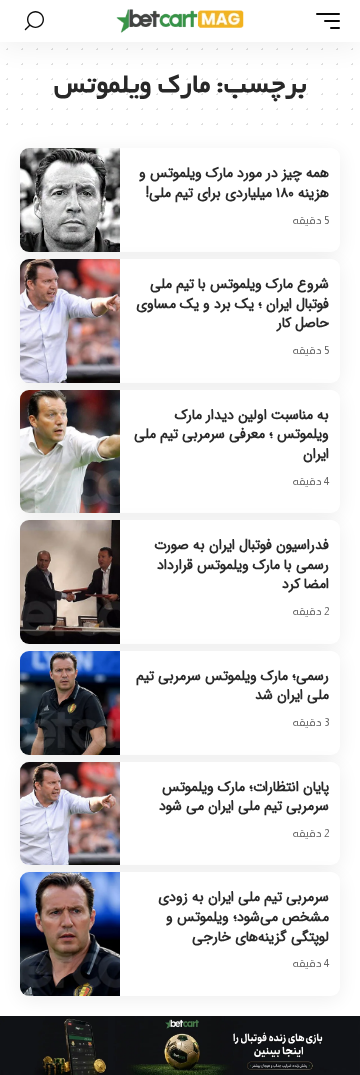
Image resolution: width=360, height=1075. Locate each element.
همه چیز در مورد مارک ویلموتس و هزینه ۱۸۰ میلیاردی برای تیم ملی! (234, 183)
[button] (323, 21)
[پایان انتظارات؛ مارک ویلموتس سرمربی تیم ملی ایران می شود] (70, 814)
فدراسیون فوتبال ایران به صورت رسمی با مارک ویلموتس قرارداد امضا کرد (241, 564)
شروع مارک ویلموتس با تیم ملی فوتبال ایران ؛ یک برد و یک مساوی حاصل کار (232, 303)
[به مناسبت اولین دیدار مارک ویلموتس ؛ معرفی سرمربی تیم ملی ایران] (70, 451)
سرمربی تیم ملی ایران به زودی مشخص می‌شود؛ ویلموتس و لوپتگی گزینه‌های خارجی (243, 916)
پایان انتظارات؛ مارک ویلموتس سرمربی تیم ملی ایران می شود (244, 797)
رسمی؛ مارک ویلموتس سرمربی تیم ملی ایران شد (232, 686)
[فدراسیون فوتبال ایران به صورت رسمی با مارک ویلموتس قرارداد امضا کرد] (70, 581)
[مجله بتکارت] (180, 21)
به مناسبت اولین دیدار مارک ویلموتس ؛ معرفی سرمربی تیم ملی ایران (231, 434)
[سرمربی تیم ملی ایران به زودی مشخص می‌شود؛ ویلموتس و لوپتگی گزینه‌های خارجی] (70, 933)
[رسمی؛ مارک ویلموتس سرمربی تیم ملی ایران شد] (70, 703)
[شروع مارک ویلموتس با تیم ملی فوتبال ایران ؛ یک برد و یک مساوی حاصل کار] (70, 320)
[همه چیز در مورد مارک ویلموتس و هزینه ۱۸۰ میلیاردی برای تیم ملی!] (70, 200)
